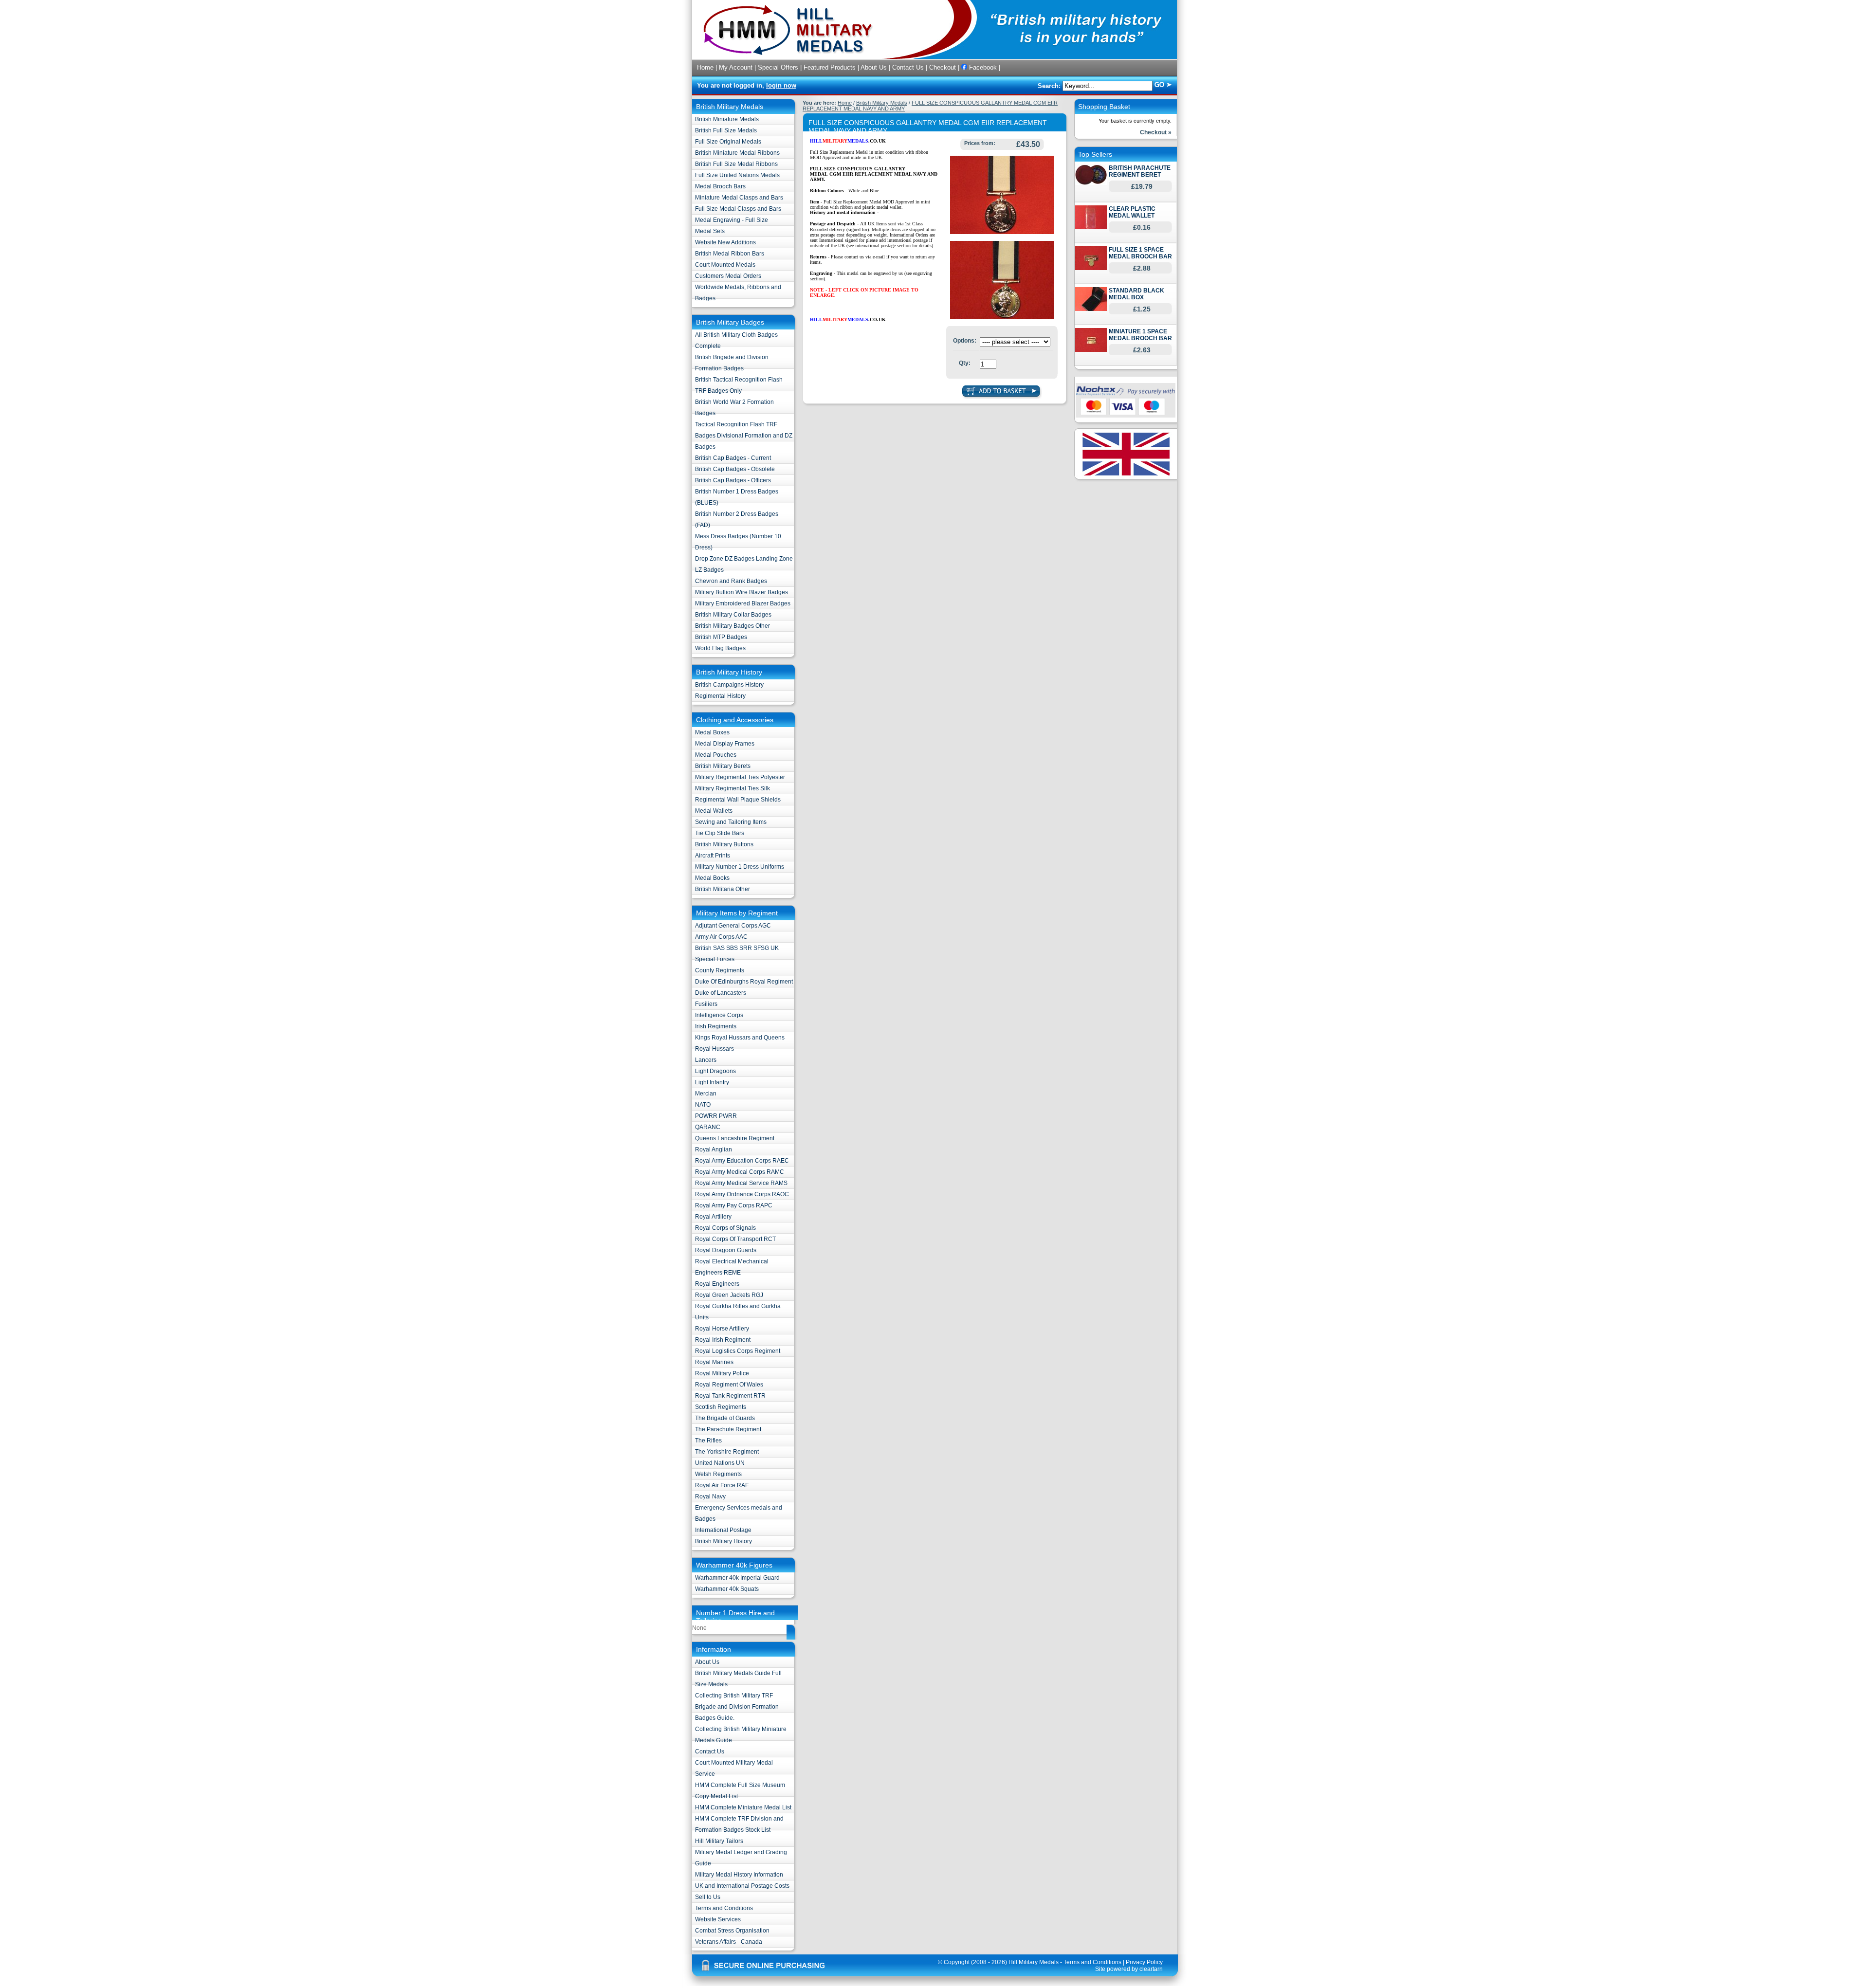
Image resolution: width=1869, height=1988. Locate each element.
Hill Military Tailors (719, 1841)
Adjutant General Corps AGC (733, 926)
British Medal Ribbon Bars (730, 254)
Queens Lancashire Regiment (735, 1138)
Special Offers (778, 67)
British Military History (724, 1541)
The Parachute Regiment (728, 1429)
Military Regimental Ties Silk (733, 788)
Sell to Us (708, 1897)
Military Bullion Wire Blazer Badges (742, 592)
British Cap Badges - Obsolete (735, 469)
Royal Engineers (717, 1284)
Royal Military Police (722, 1373)
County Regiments (720, 970)
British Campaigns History (729, 685)
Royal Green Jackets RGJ (729, 1295)
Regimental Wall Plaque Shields (738, 800)
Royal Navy (710, 1496)
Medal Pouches (716, 755)
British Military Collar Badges (733, 615)
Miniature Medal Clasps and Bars (739, 198)
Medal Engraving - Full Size (732, 220)
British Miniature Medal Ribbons (737, 153)
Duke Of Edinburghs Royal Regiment (744, 982)
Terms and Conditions (724, 1908)
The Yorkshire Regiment (727, 1452)
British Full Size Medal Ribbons (736, 164)
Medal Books (712, 878)
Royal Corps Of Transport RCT (735, 1239)
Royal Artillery (713, 1217)
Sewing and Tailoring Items (731, 822)
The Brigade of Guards (725, 1418)
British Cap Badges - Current (733, 458)
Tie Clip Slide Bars (720, 833)
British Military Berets (723, 766)
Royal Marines (714, 1362)
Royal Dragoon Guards (726, 1250)
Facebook (982, 67)
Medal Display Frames (725, 744)
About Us (874, 67)
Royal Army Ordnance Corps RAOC (742, 1194)
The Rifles (708, 1441)
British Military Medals (882, 103)
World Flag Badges (720, 648)
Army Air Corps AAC (721, 937)
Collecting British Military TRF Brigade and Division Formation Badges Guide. (737, 1707)
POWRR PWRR (716, 1116)
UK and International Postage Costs (742, 1886)
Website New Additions (725, 242)
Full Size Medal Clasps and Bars (738, 209)
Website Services (718, 1919)
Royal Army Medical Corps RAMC (740, 1172)
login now (781, 85)
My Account (736, 67)
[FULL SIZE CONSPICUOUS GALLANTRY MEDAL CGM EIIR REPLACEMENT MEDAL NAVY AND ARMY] (1002, 232)
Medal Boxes (712, 732)
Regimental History (720, 696)
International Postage (723, 1530)
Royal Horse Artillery (722, 1329)
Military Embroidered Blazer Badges (743, 603)
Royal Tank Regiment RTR (730, 1396)
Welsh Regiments (718, 1474)
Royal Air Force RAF (722, 1485)
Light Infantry (712, 1082)
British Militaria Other (723, 889)
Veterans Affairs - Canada (729, 1942)
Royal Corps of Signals (725, 1228)
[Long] (1002, 317)
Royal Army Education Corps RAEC (742, 1161)
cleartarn (1151, 1969)
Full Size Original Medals (728, 142)
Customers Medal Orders (728, 276)
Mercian (706, 1094)
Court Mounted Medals (725, 265)
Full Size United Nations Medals (737, 175)
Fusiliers (706, 1004)
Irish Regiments (716, 1026)
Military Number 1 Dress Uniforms (740, 867)
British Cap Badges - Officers (733, 480)
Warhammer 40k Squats (727, 1589)
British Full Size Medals (726, 130)
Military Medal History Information (739, 1875)
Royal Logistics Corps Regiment (738, 1351)
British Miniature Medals (727, 119)
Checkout (943, 67)
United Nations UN (720, 1463)
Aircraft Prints (713, 856)
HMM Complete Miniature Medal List (743, 1807)
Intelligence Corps (719, 1015)
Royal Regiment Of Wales (729, 1385)
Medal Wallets (714, 811)
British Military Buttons (724, 844)
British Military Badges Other (733, 626)
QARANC (708, 1127)
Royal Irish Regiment (723, 1340)
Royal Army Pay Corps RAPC (734, 1205)
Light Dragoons (715, 1071)
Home (705, 67)
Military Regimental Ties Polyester (740, 777)
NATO (703, 1105)
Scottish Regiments (721, 1407)
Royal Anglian (714, 1149)
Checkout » (1156, 132)
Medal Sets (710, 231)
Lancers (706, 1060)
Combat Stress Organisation (732, 1931)
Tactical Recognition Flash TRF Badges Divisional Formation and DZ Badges (744, 436)
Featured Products (830, 67)
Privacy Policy (1144, 1962)
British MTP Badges (721, 637)
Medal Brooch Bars (720, 186)
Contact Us (908, 67)
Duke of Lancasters (721, 993)
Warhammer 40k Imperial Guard (737, 1578)
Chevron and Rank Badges (731, 581)
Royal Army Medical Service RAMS (741, 1183)
